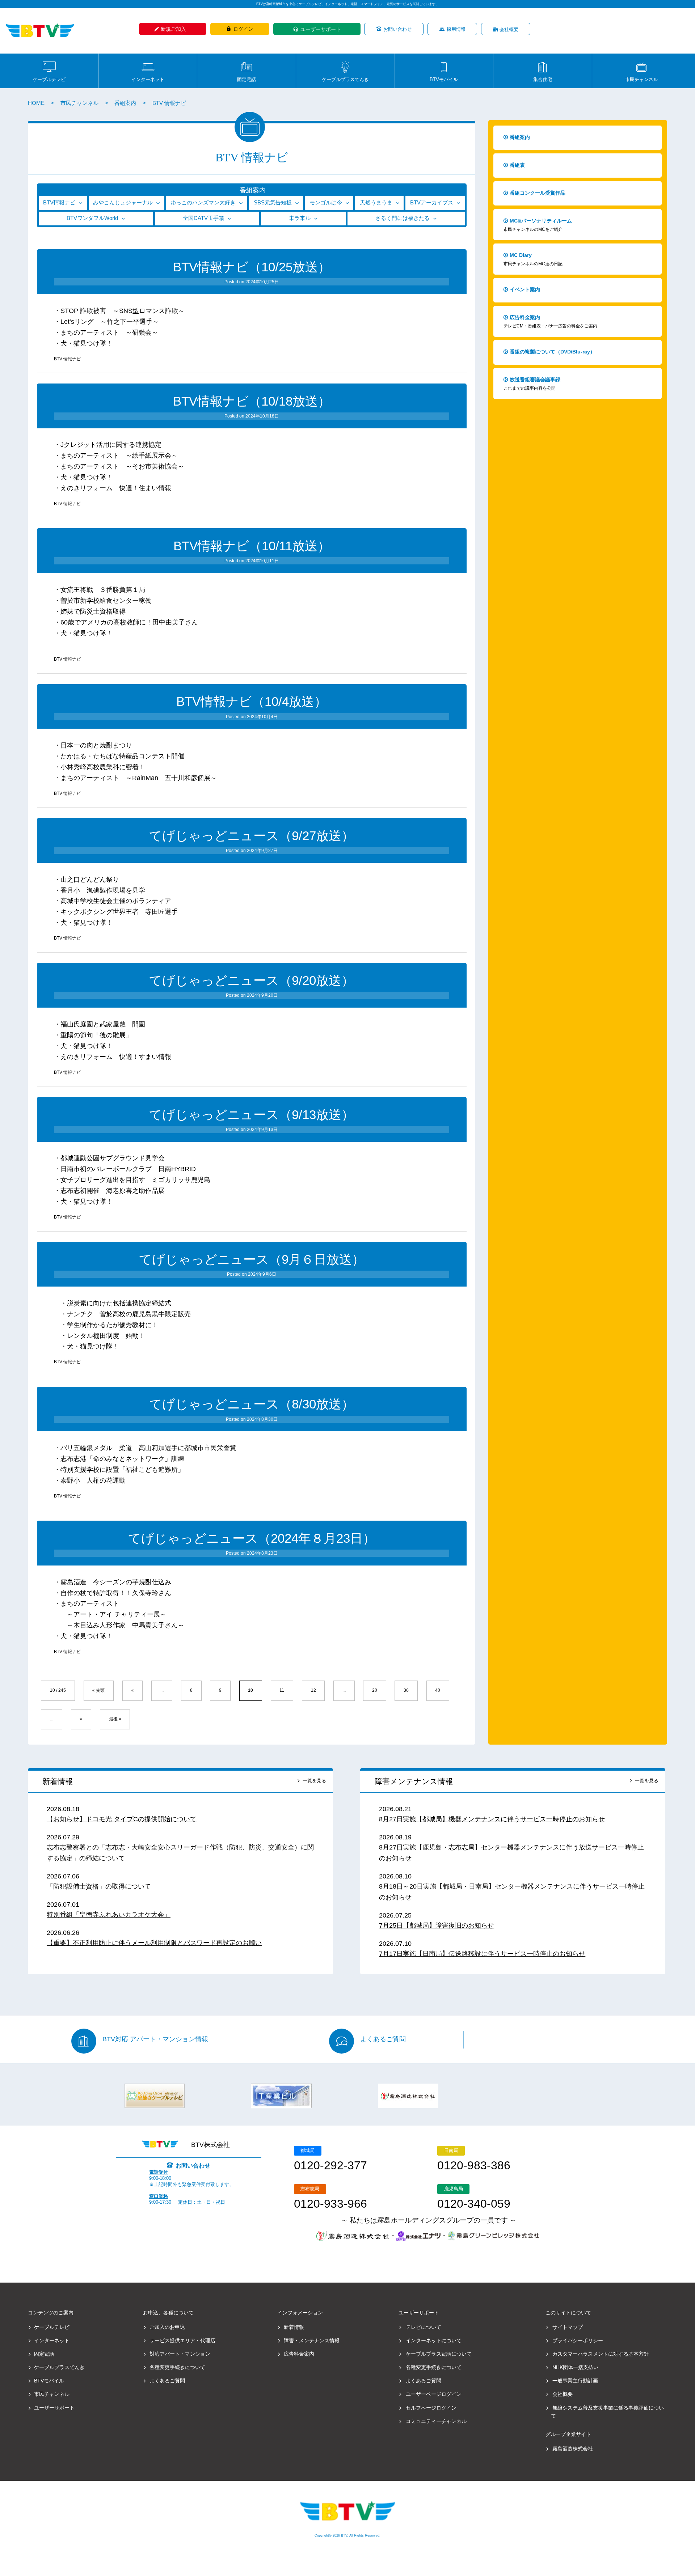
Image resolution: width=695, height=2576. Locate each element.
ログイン (243, 29)
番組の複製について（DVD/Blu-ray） (552, 352)
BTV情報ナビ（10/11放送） (252, 546)
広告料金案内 (550, 321)
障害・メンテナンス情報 (312, 2340)
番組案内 (125, 103)
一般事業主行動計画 (575, 2381)
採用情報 (456, 29)
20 (375, 1690)
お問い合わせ (397, 29)
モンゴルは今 (326, 203)
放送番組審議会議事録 (532, 384)
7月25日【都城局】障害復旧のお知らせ (437, 1925)
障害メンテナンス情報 (414, 1781)
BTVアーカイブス (432, 203)
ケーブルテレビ (49, 79)
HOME (36, 103)
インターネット (148, 79)
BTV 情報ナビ (67, 359)
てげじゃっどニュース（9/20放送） (252, 980)
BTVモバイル (444, 79)
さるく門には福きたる (403, 218)
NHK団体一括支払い (575, 2367)
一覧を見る (314, 1781)
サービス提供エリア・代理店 (182, 2340)
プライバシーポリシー (578, 2340)
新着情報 (58, 1781)
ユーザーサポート (321, 29)
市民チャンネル (642, 79)
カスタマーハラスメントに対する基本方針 (601, 2354)
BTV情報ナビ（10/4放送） (252, 701)
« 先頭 (98, 1690)
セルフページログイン (431, 2408)
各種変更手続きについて (177, 2367)
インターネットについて (434, 2340)
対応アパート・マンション (180, 2354)
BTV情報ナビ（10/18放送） (252, 401)
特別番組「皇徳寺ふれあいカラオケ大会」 (109, 1915)
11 (282, 1690)
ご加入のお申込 (167, 2327)
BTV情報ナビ (59, 203)
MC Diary (533, 259)
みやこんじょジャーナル (123, 203)
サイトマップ (568, 2327)
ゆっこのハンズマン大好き (203, 203)
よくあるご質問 (383, 2039)
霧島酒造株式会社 (573, 2449)
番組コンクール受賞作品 (538, 193)
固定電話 (247, 79)
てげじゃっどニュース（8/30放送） (252, 1404)
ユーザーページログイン (434, 2394)
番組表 (517, 165)
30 (406, 1690)
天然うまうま (376, 203)
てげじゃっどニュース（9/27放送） (252, 836)
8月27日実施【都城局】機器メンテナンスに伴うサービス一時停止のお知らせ (492, 1819)
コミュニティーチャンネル (436, 2421)
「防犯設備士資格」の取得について (99, 1886)
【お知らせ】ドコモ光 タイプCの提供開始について (122, 1819)
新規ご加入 (173, 29)
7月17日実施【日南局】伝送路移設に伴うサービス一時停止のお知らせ (482, 1954)
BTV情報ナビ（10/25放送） (252, 267)
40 (438, 1690)
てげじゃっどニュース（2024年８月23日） (252, 1538)
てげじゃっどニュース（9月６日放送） (252, 1259)
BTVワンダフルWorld (92, 218)
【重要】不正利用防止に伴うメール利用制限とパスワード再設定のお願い (154, 1943)
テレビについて (424, 2327)
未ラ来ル (300, 218)
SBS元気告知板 (273, 203)
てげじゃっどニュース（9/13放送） (252, 1115)
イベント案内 (525, 289)
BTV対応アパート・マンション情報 (155, 2039)
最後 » (115, 1719)
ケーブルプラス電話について (439, 2354)
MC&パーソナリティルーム (538, 225)
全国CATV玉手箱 (203, 218)
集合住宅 (543, 79)
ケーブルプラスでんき (345, 79)
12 (313, 1690)
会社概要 (509, 29)
